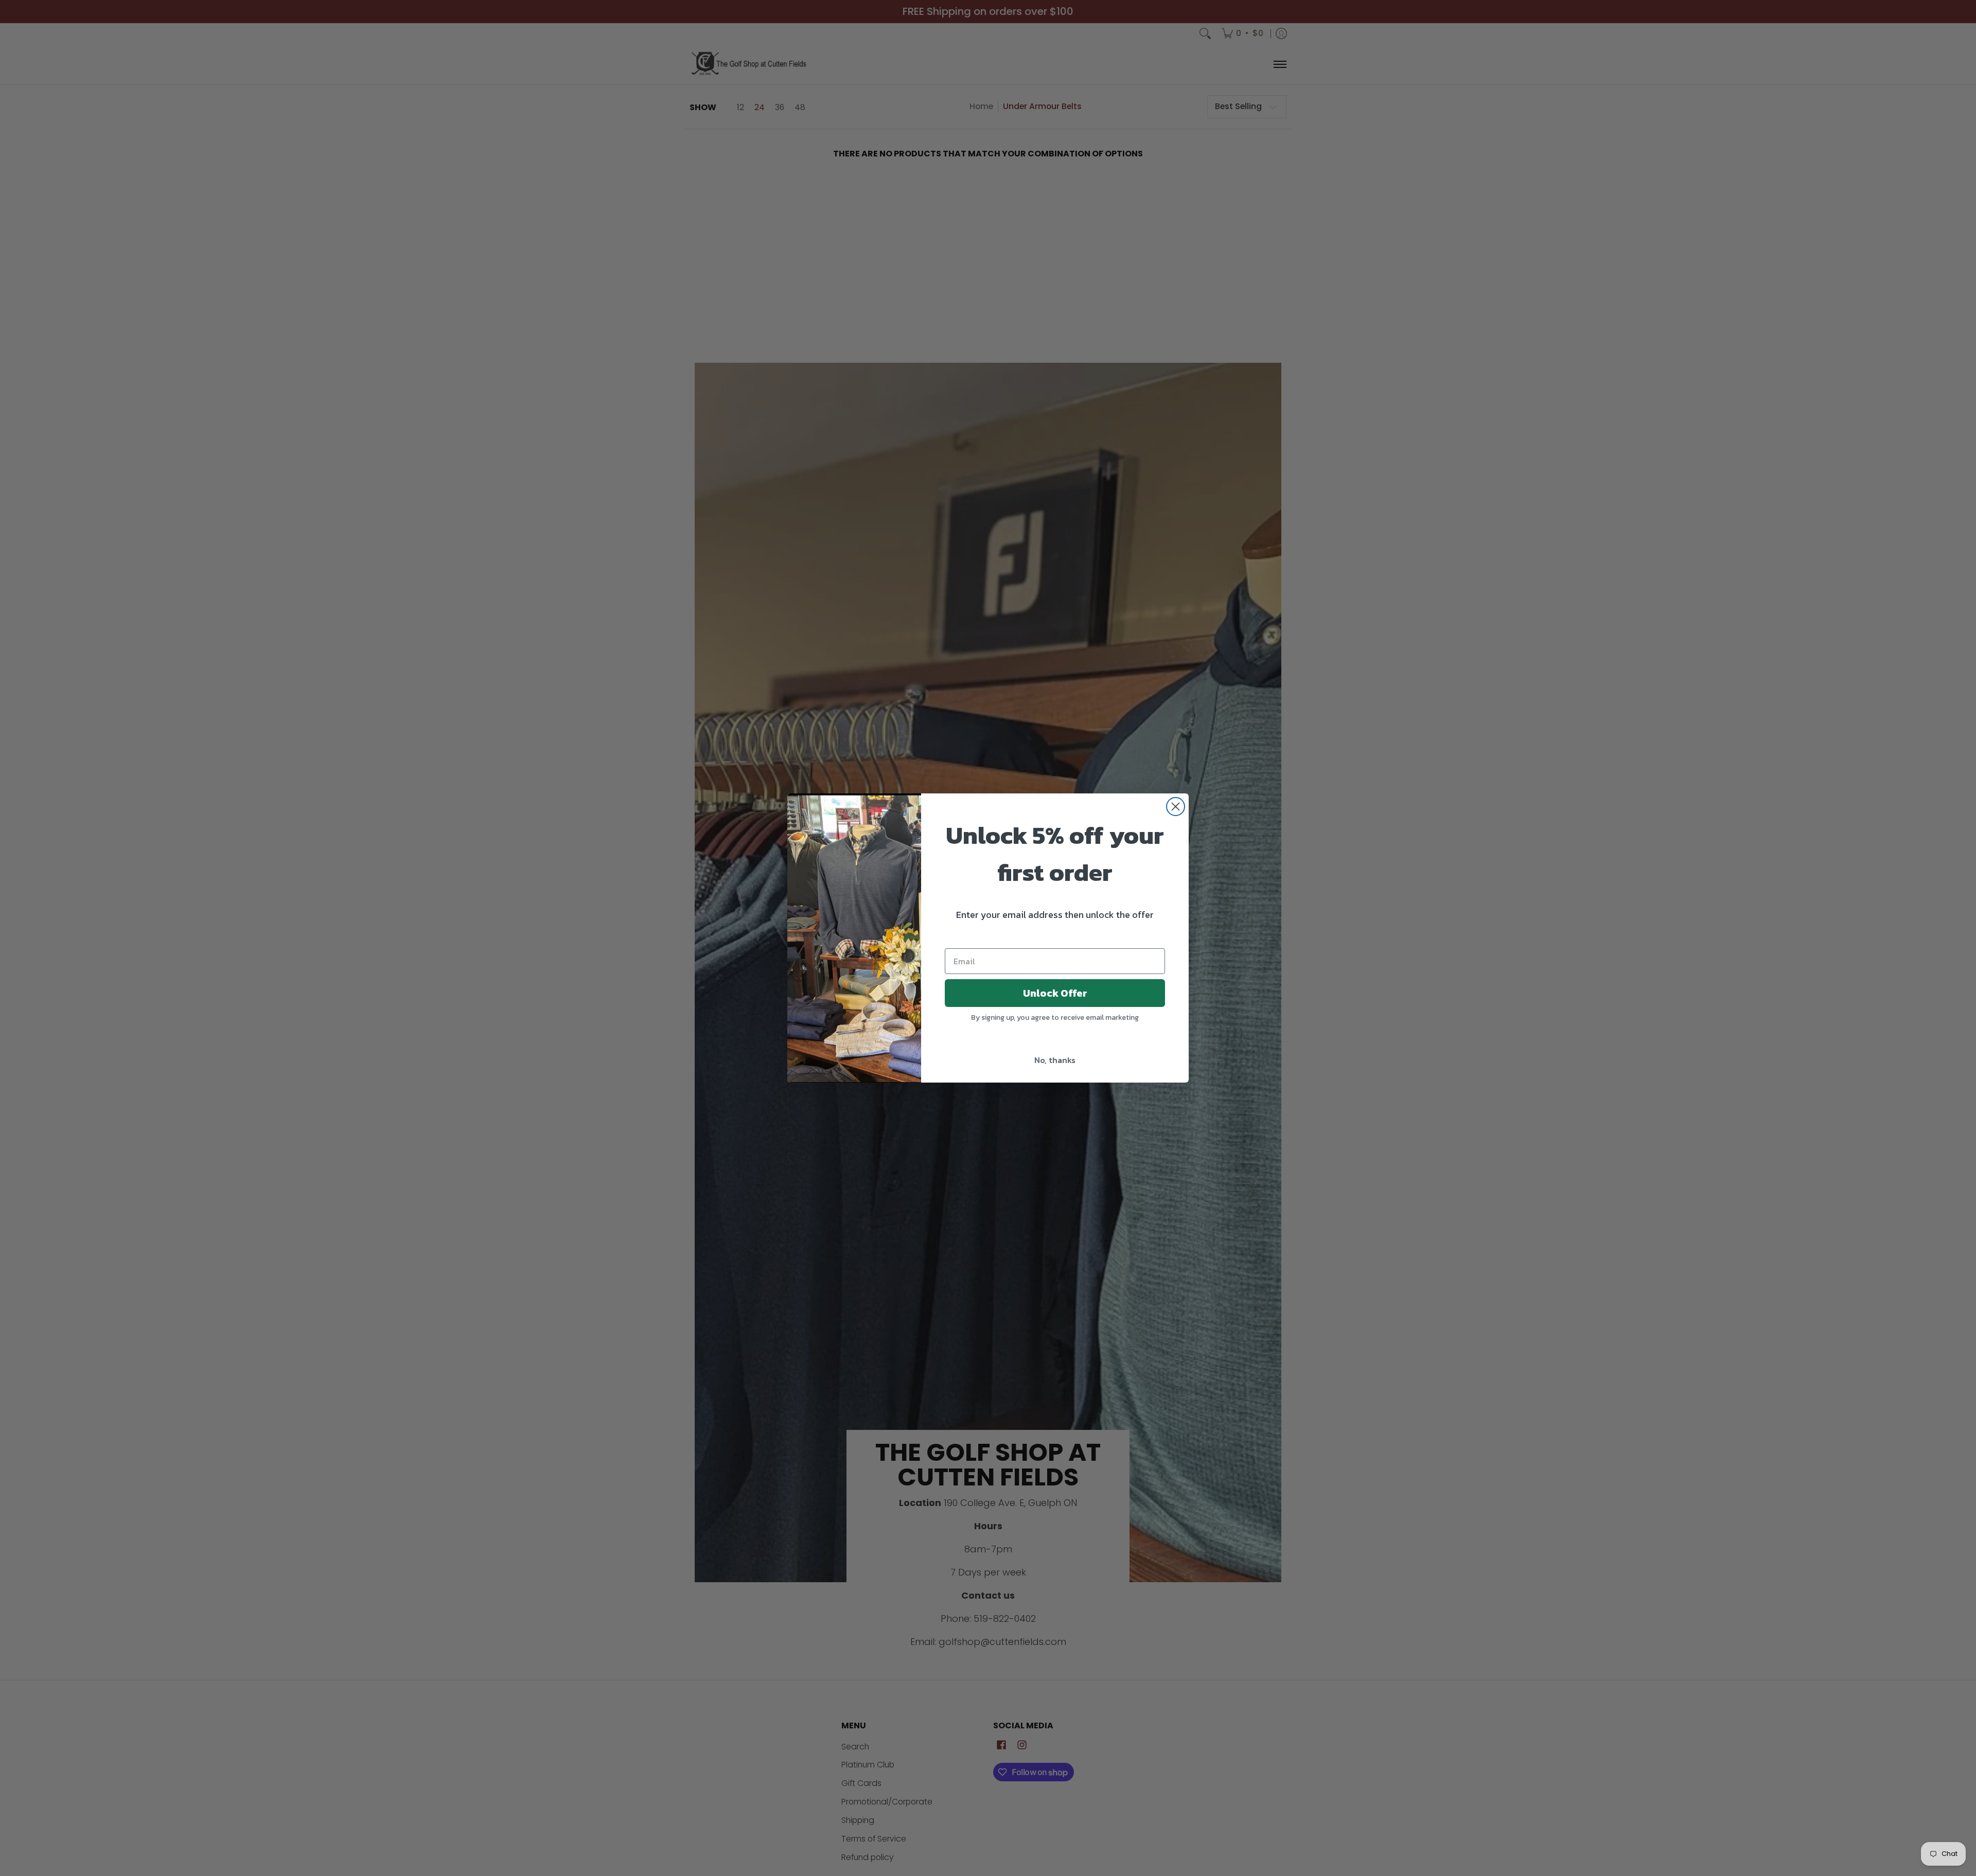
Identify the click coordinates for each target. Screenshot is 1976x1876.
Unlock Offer (1055, 993)
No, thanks (1055, 1060)
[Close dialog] (1176, 807)
